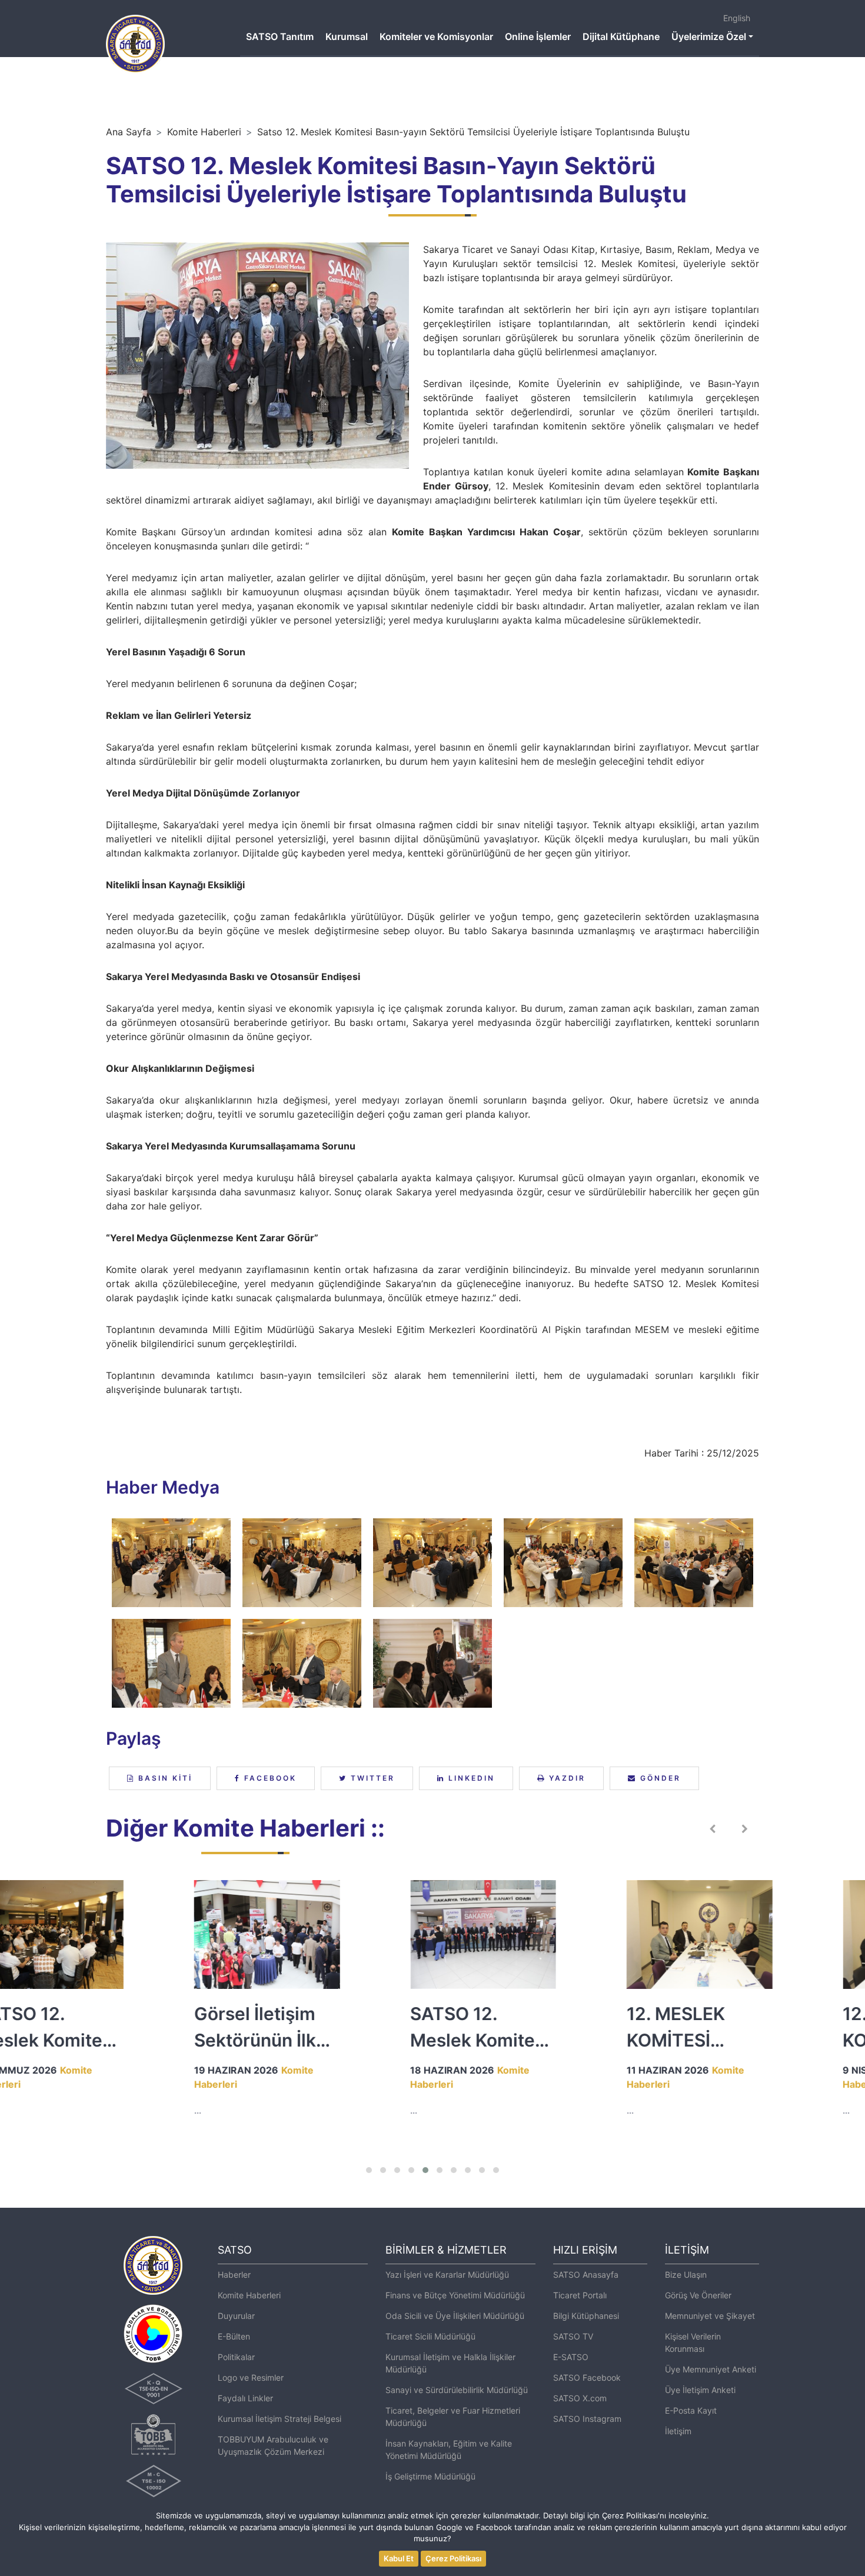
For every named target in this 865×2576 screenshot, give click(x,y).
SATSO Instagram (587, 2419)
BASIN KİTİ (164, 1778)
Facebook (269, 1778)
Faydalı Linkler (245, 2398)
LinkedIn (470, 1778)
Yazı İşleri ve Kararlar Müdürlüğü (447, 2275)
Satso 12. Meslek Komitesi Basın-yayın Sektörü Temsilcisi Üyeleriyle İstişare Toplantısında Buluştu (473, 132)
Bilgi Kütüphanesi (586, 2316)
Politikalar (236, 2357)
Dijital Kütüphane (621, 36)
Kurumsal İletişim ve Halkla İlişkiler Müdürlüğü (450, 2363)
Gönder (659, 1778)
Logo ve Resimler (251, 2377)
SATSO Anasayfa (586, 2275)
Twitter (371, 1778)
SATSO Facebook (587, 2377)
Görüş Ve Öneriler (698, 2295)
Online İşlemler (538, 36)
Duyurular (236, 2316)
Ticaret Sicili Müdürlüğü (430, 2336)
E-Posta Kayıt (691, 2410)
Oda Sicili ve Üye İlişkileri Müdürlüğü (455, 2316)
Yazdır (565, 1778)
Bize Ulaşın (686, 2275)
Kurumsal (347, 36)
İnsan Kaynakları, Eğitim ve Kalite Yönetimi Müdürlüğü (449, 2450)
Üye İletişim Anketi (700, 2390)
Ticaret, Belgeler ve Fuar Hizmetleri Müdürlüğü (453, 2417)
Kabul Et (399, 2558)
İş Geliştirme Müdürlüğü (430, 2476)
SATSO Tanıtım (280, 36)
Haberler (234, 2275)
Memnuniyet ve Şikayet (710, 2316)
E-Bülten (234, 2336)
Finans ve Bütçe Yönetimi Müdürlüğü (455, 2295)
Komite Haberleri (204, 132)
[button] (369, 2170)
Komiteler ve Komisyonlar (436, 36)
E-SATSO (571, 2357)
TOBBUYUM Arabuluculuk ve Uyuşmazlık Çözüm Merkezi (273, 2445)
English (737, 18)
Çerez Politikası (453, 2558)
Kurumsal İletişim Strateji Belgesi (280, 2419)
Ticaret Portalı (580, 2295)
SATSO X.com (580, 2398)
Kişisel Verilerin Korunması (693, 2342)
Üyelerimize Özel (709, 36)
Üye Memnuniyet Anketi (711, 2369)
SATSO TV (573, 2336)
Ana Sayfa (129, 132)
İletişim (678, 2431)
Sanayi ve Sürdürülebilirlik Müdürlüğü (457, 2390)
